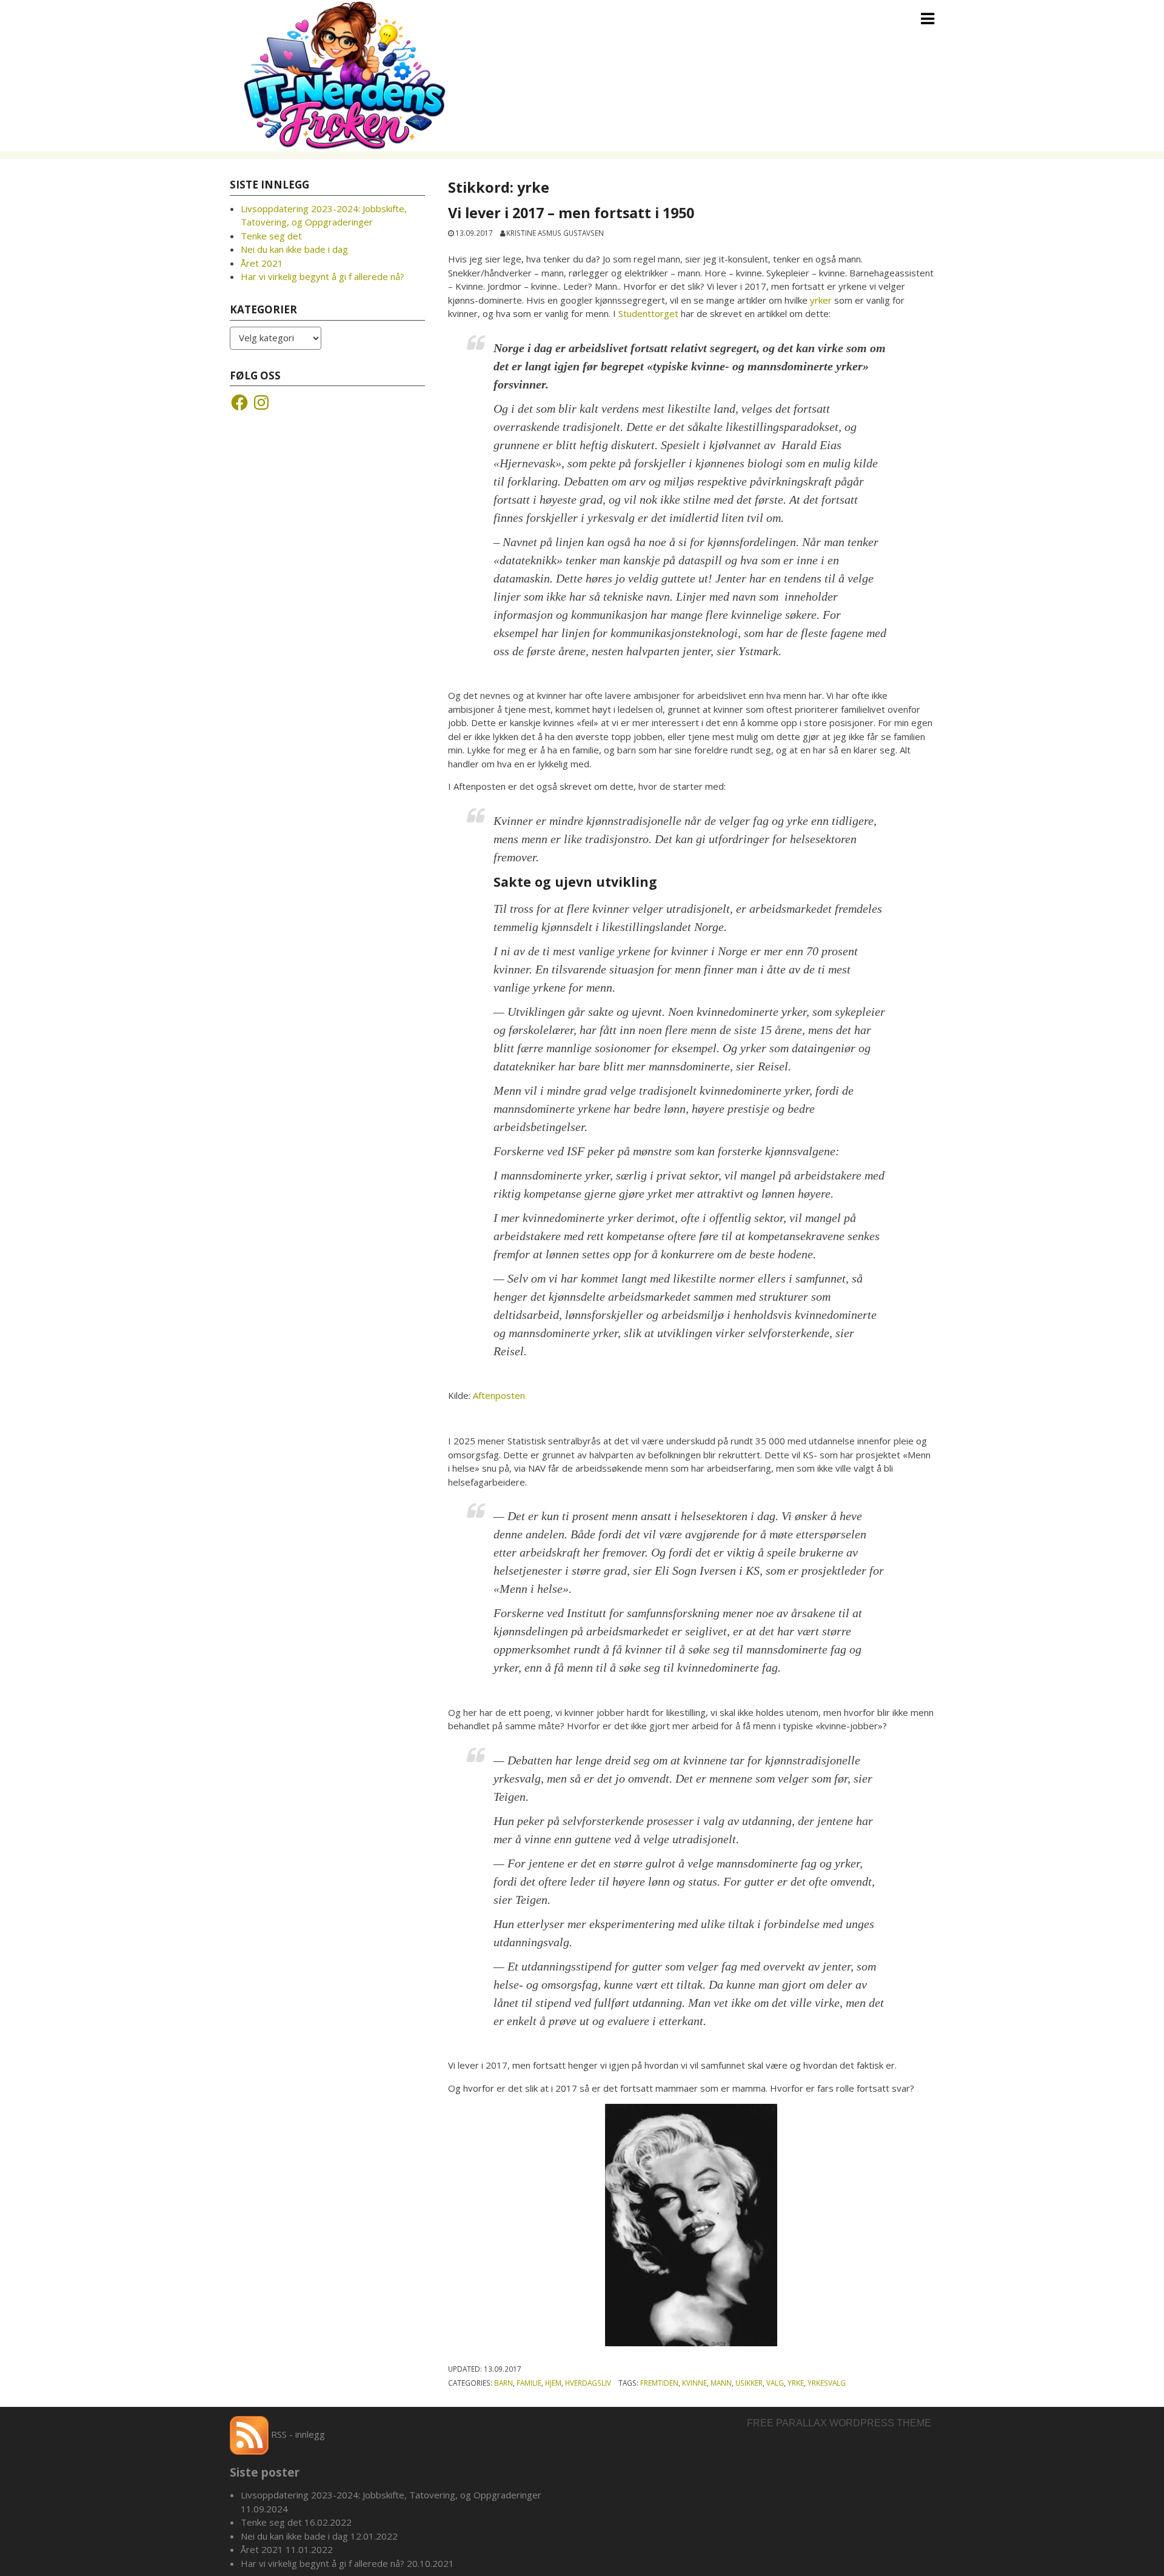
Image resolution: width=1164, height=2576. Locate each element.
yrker (821, 300)
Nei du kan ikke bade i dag (294, 249)
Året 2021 (262, 263)
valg (775, 2383)
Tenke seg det (271, 236)
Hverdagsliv (588, 2383)
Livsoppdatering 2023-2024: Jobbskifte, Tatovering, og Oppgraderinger (391, 2495)
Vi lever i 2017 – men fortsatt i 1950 (571, 213)
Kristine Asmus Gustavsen (555, 233)
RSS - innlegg (297, 2434)
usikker (749, 2383)
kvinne (694, 2383)
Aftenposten (499, 1395)
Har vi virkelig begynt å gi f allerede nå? (323, 276)
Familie (529, 2383)
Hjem (553, 2383)
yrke (796, 2383)
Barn (503, 2383)
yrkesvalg (827, 2383)
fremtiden (659, 2383)
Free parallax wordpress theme (839, 2423)
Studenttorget (648, 313)
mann (721, 2383)
